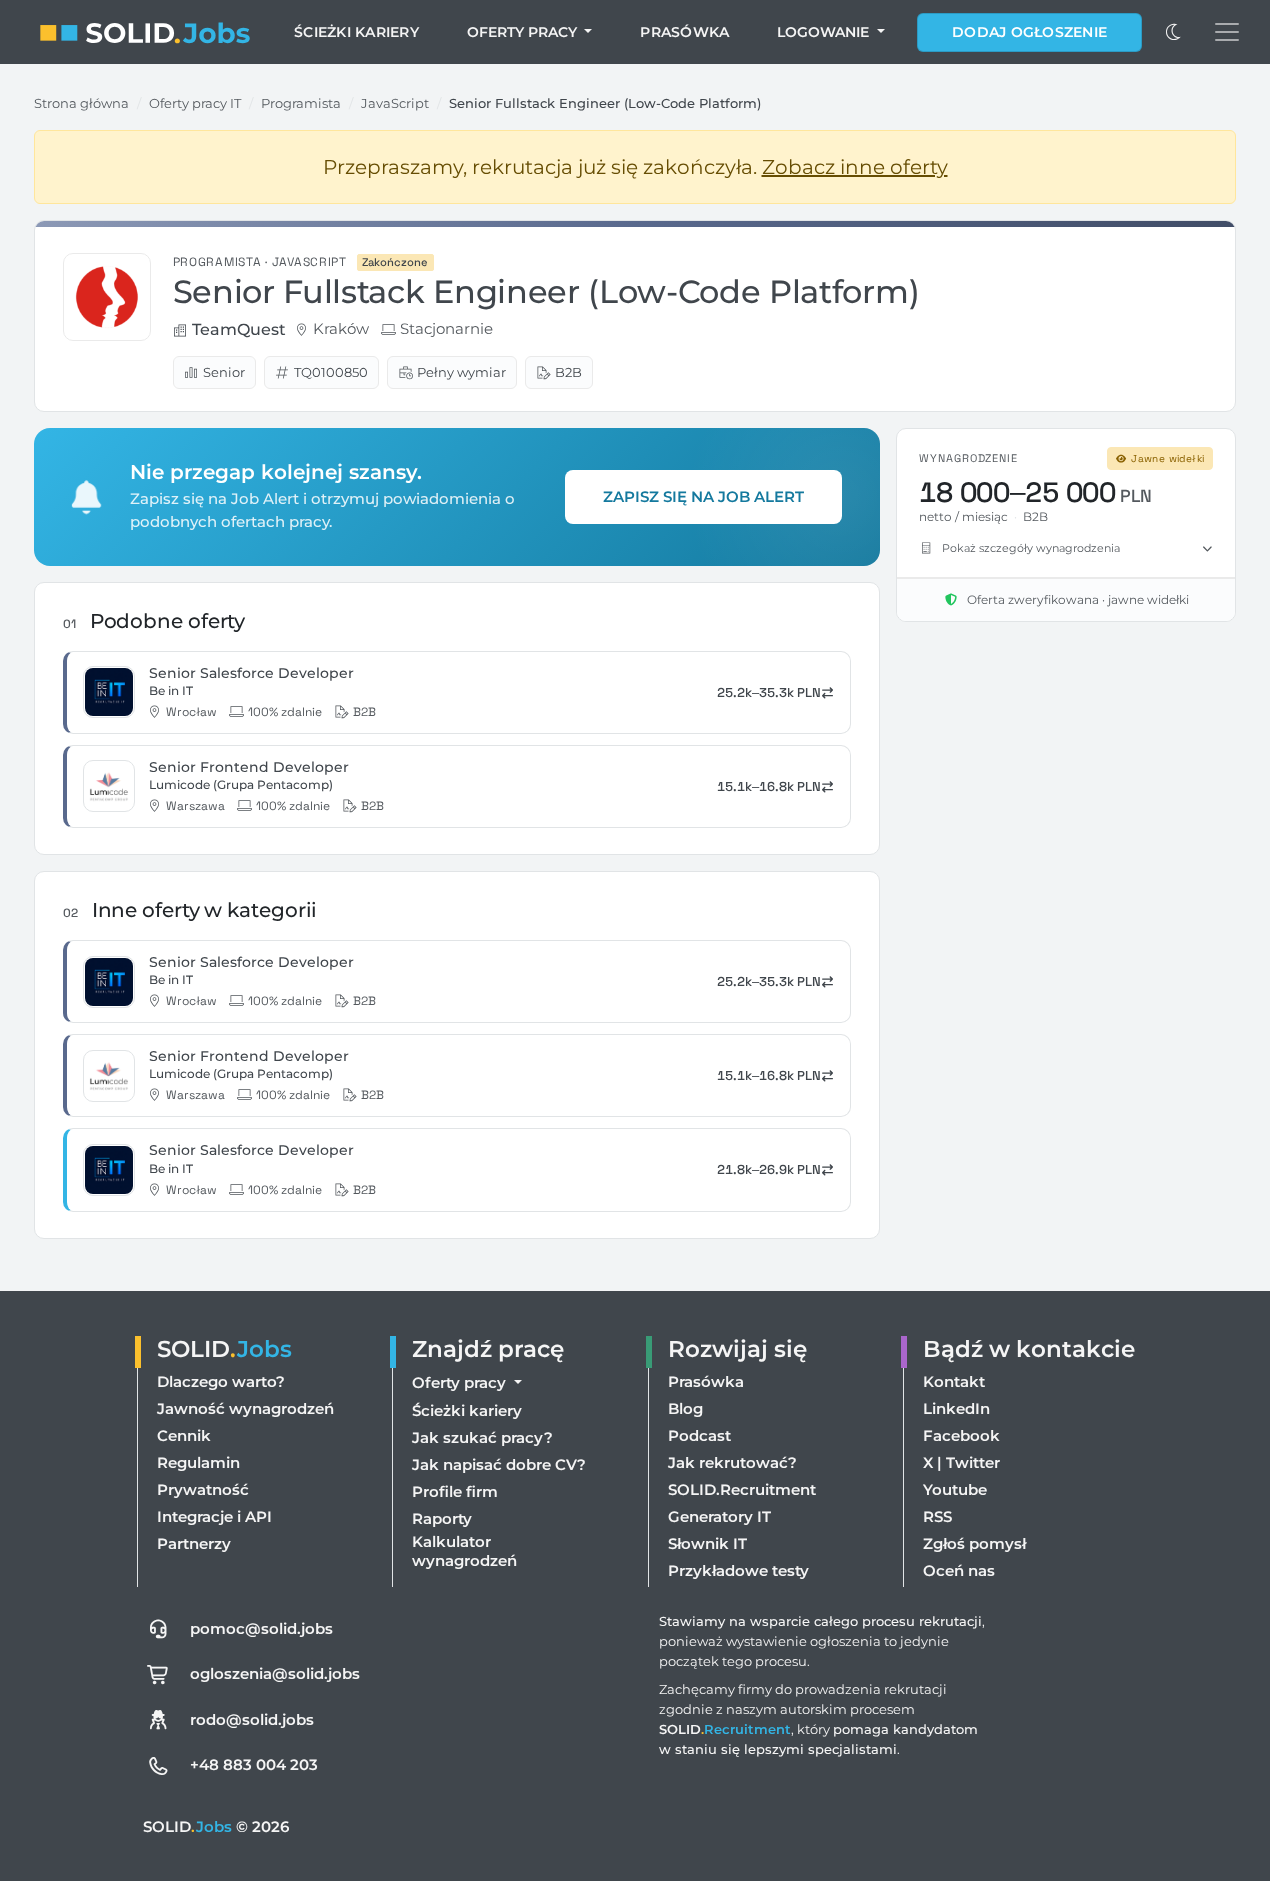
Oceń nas (959, 1570)
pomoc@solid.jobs (261, 1628)
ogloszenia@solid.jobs (275, 1673)
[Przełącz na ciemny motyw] (1174, 32)
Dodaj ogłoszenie (1029, 32)
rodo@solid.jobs (252, 1719)
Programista (301, 103)
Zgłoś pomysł (974, 1543)
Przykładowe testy (738, 1570)
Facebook (961, 1435)
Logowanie (825, 32)
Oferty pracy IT (195, 103)
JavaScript (395, 103)
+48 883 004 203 (254, 1764)
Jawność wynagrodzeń (245, 1408)
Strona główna (81, 103)
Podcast (699, 1435)
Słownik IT (707, 1543)
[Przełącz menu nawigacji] (1227, 32)
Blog (685, 1408)
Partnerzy (194, 1543)
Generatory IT (719, 1516)
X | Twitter (961, 1462)
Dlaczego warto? (221, 1381)
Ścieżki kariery (356, 32)
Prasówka (684, 32)
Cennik (184, 1435)
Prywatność (203, 1489)
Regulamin (198, 1462)
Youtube (955, 1489)
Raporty (442, 1518)
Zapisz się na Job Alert (703, 496)
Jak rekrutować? (732, 1462)
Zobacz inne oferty (855, 167)
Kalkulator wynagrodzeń (464, 1551)
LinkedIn (956, 1408)
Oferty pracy (524, 32)
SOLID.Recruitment (742, 1489)
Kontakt (954, 1381)
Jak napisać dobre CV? (499, 1464)
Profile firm (455, 1491)
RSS (937, 1516)
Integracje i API (214, 1516)
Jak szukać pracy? (482, 1437)
